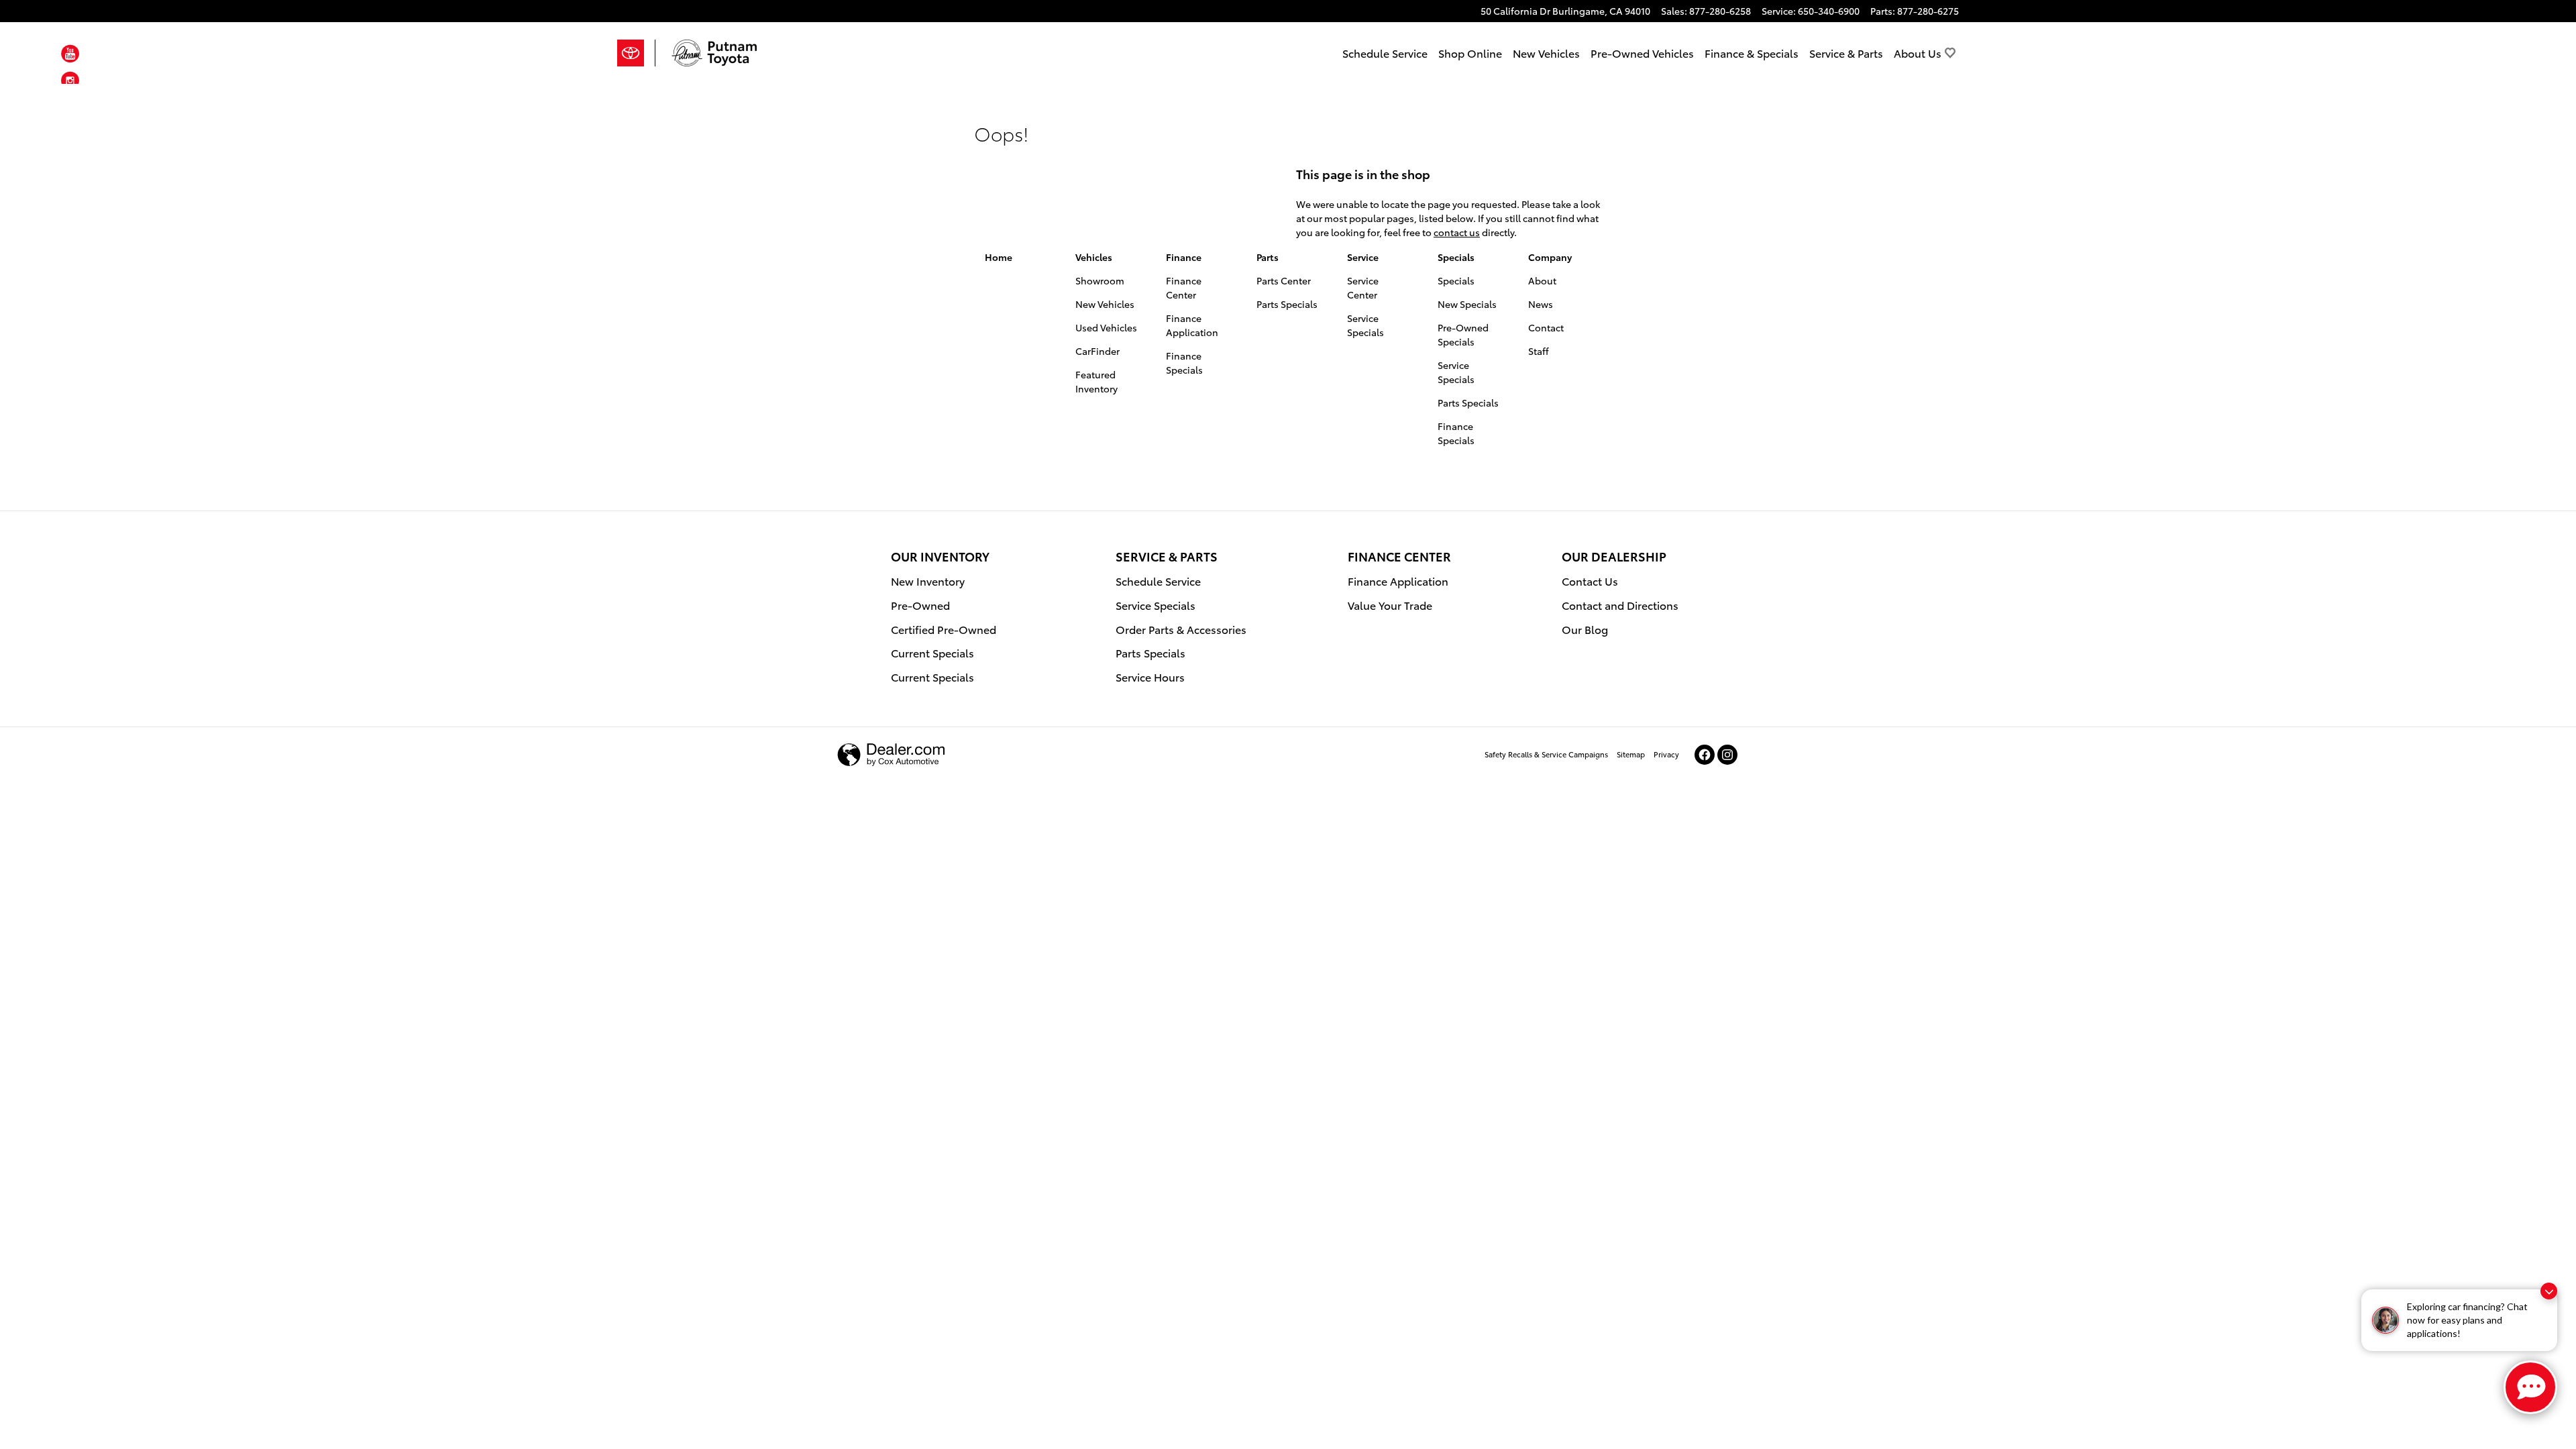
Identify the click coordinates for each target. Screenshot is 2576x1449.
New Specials (1467, 304)
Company (1550, 257)
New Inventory (928, 581)
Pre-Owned (920, 605)
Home (999, 257)
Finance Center (1184, 287)
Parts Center (1284, 280)
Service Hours (1150, 677)
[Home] (636, 53)
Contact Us (1590, 581)
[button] (70, 56)
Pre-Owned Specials (1463, 334)
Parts (1268, 257)
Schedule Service (1385, 53)
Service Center (1363, 287)
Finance (1184, 257)
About (1542, 280)
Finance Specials (1184, 363)
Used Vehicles (1106, 327)
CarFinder (1097, 351)
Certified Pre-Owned (944, 629)
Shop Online (1470, 53)
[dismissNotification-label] (2549, 1291)
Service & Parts (1846, 53)
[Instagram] (1727, 755)
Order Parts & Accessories (1181, 629)
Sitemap (1631, 754)
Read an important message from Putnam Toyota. (1515, 104)
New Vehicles (1546, 53)
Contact (1546, 327)
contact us (1457, 232)
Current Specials (932, 652)
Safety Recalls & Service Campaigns (1546, 754)
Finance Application (1192, 325)
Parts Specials (1287, 304)
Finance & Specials (1752, 53)
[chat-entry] (2530, 1387)
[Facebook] (1705, 755)
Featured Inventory (1096, 381)
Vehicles (1094, 257)
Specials (1456, 257)
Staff (1539, 351)
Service (1363, 257)
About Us (1918, 53)
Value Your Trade (1390, 605)
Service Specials (1365, 325)
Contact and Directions (1620, 605)
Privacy (1666, 754)
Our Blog (1585, 629)
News (1541, 304)
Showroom (1100, 280)
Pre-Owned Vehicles (1642, 53)
